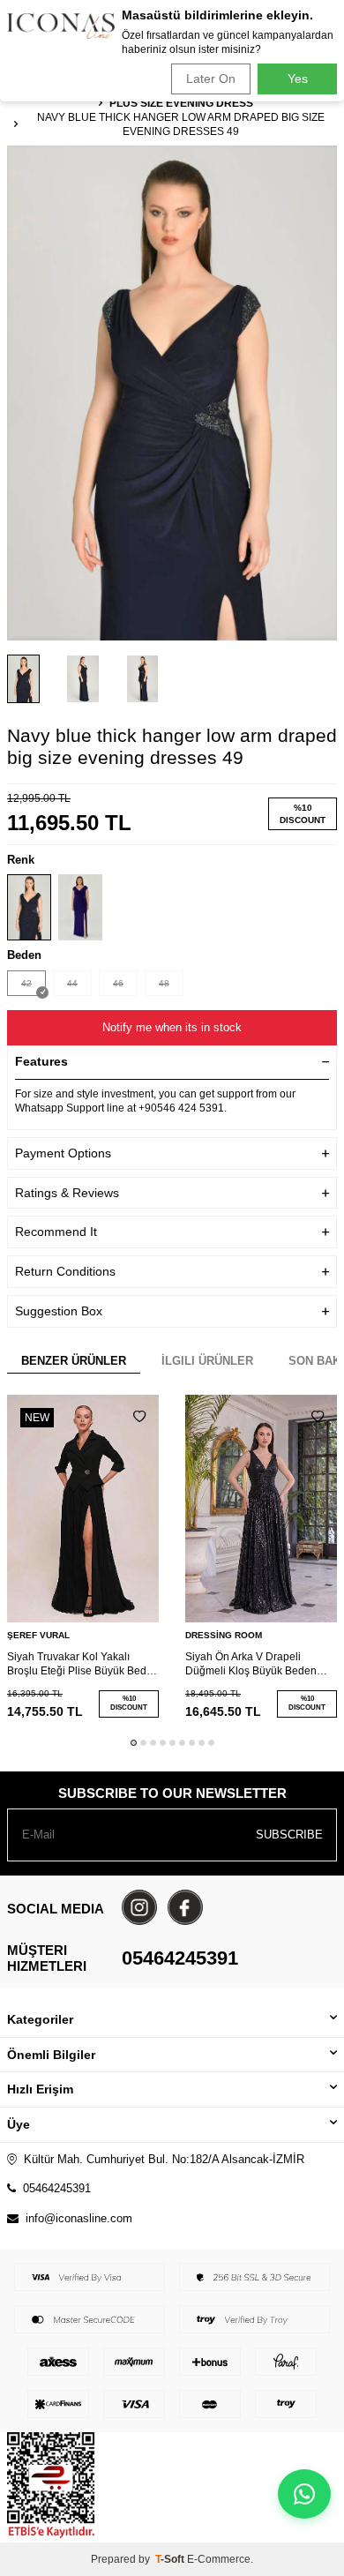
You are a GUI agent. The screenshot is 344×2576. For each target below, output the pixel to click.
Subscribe (289, 1835)
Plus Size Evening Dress (181, 103)
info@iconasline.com (79, 2218)
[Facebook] (185, 1907)
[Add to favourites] (139, 1417)
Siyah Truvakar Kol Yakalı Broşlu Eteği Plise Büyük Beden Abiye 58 (83, 1664)
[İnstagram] (139, 1907)
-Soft (171, 2559)
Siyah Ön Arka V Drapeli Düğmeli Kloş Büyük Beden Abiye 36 (251, 1664)
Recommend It (56, 1232)
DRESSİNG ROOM (224, 1635)
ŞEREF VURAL (38, 1635)
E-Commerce (219, 2559)
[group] (172, 393)
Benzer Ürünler (74, 1361)
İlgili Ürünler (207, 1361)
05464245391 (180, 1958)
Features (41, 1061)
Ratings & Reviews (67, 1193)
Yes (298, 79)
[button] (134, 1743)
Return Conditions (65, 1271)
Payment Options (63, 1153)
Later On (211, 79)
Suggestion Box (59, 1311)
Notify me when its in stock (172, 1027)
